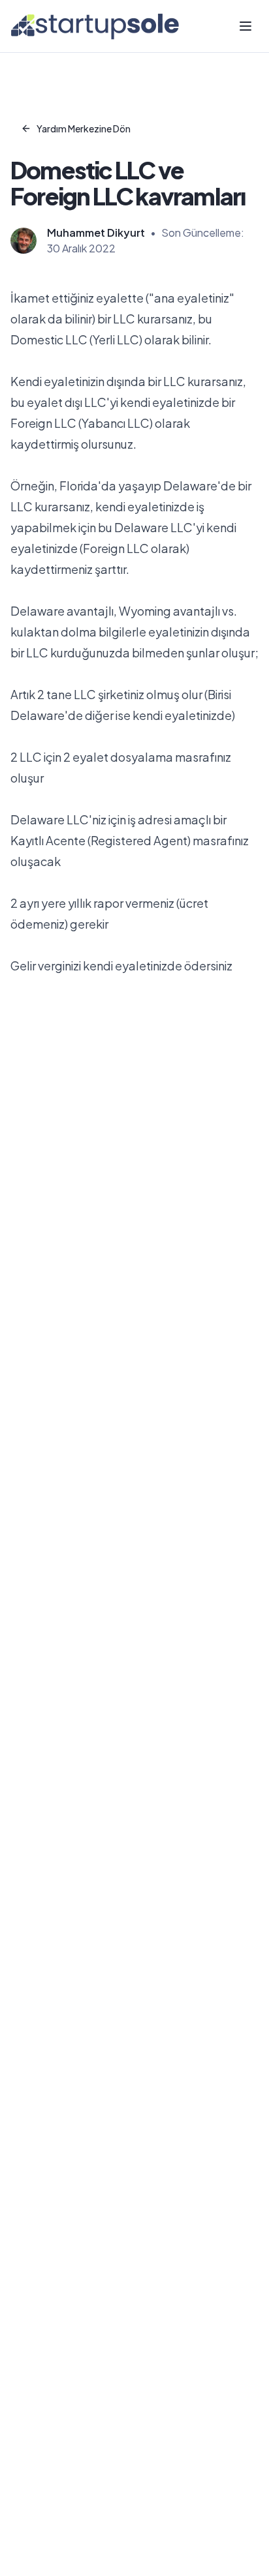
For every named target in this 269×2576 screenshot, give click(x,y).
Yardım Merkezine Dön (84, 128)
